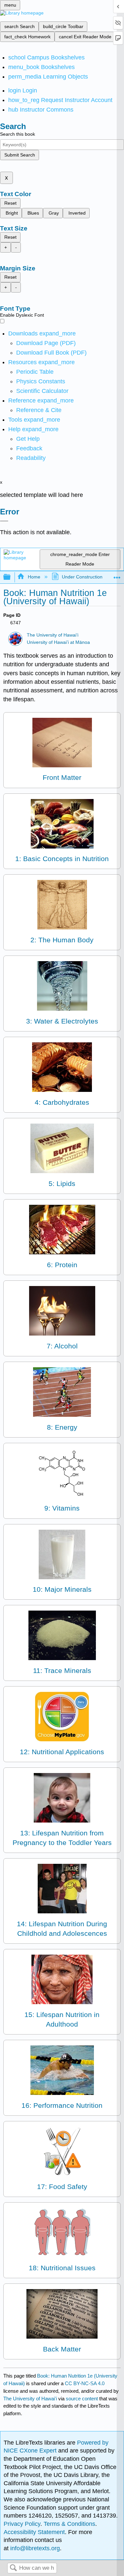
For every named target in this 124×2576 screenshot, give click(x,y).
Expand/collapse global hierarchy (11, 577)
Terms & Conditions (69, 2524)
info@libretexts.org (34, 2548)
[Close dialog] (4, 521)
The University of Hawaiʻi (53, 635)
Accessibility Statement (34, 2532)
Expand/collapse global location (117, 575)
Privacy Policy (22, 2524)
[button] (29, 448)
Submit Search (20, 155)
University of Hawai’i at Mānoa (58, 642)
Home (34, 577)
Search (13, 2568)
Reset (10, 203)
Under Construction (82, 577)
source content (82, 2399)
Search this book (18, 134)
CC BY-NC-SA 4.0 (85, 2383)
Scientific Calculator (42, 391)
